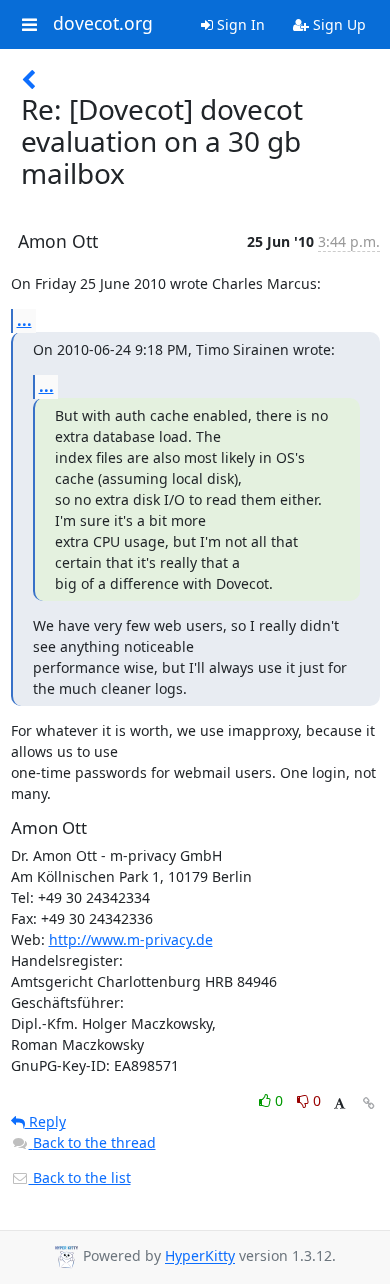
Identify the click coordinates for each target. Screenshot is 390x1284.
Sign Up (337, 24)
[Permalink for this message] (369, 1103)
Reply (45, 1121)
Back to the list (80, 1177)
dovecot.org (103, 24)
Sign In (239, 24)
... (24, 320)
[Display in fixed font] (339, 1103)
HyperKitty (200, 1256)
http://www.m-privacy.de (131, 939)
